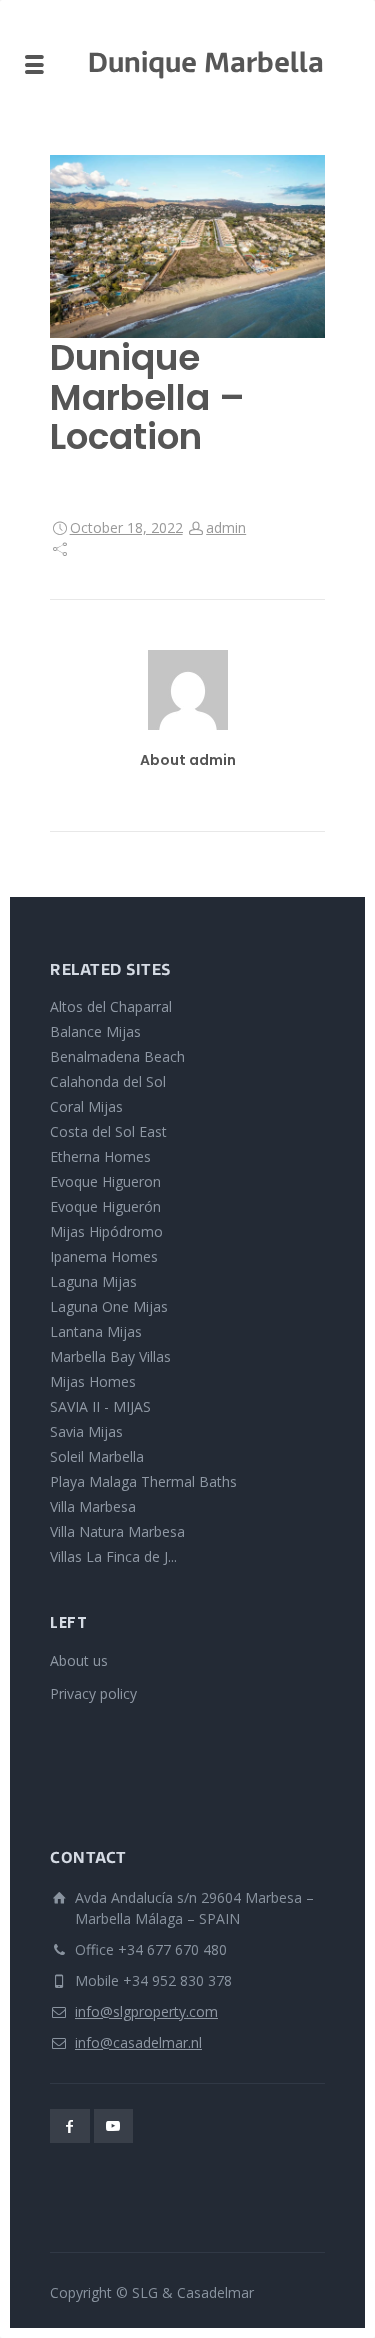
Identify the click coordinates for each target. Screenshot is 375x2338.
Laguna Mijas (93, 1281)
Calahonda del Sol (108, 1081)
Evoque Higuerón (105, 1206)
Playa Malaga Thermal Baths (143, 1481)
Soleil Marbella (97, 1456)
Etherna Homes (100, 1156)
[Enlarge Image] (187, 246)
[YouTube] (114, 2126)
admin (226, 527)
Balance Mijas (95, 1031)
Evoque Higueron (105, 1181)
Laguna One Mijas (109, 1306)
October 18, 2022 (126, 527)
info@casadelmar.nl (138, 2042)
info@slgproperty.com (146, 2011)
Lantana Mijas (96, 1331)
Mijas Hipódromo (106, 1231)
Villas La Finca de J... (113, 1556)
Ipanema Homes (104, 1256)
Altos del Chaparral (111, 1006)
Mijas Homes (93, 1381)
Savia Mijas (86, 1431)
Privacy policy (93, 1693)
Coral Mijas (86, 1106)
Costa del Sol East (108, 1131)
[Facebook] (70, 2126)
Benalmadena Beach (117, 1056)
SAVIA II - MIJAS (100, 1406)
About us (79, 1660)
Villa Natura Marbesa (117, 1531)
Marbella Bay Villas (110, 1356)
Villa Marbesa (93, 1506)
